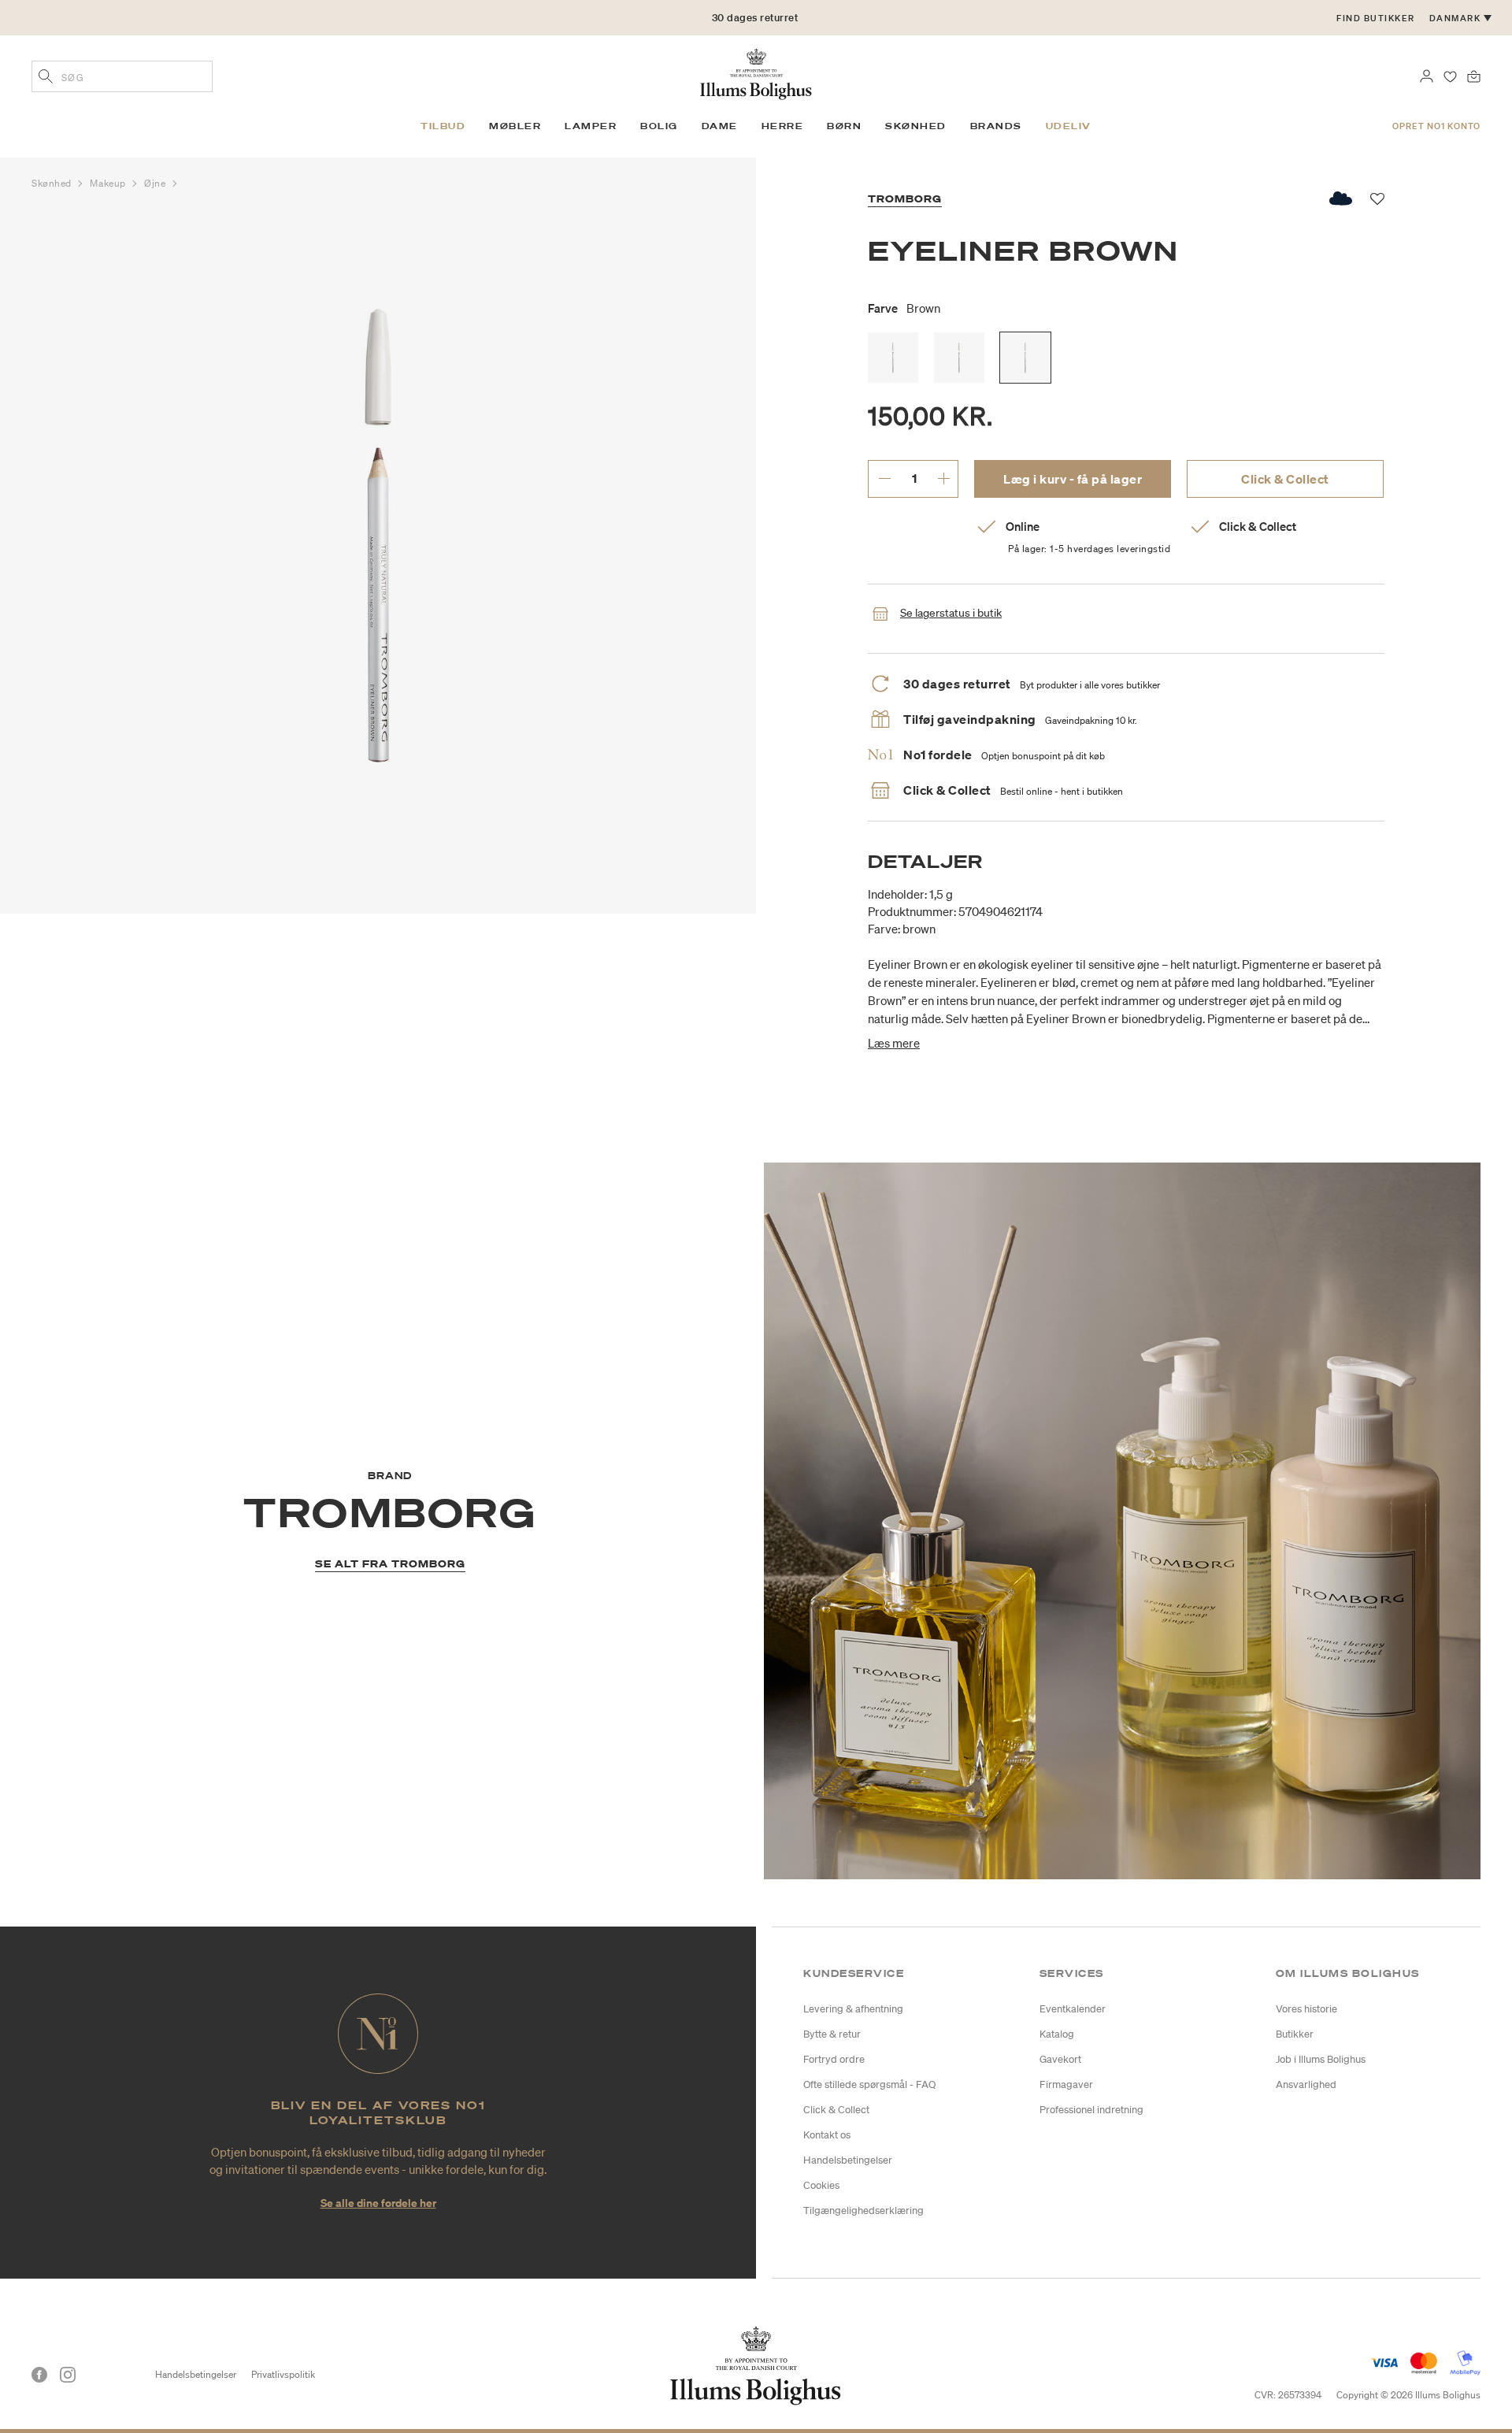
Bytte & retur (832, 2034)
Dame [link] (720, 126)
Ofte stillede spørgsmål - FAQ (869, 2084)
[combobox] (122, 76)
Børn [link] (844, 126)
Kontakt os (827, 2135)
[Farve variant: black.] (893, 358)
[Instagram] (68, 2375)
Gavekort (1060, 2059)
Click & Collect (1285, 479)
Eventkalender (1073, 2009)
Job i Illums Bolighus (1321, 2059)
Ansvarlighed (1306, 2084)
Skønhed (53, 183)
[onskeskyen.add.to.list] (1342, 198)
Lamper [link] (591, 126)
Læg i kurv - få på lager (1073, 479)
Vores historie (1306, 2009)
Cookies (821, 2185)
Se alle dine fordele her (378, 2203)
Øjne (156, 183)
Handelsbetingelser (848, 2160)
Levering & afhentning (853, 2009)
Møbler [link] (515, 126)
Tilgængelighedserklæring (863, 2210)
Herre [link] (783, 126)
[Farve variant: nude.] (959, 358)
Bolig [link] (659, 126)
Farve (904, 308)
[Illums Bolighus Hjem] (756, 72)
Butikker (1295, 2034)
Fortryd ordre (834, 2059)
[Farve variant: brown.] (1025, 358)
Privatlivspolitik (283, 2374)
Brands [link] (996, 126)
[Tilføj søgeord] (46, 78)
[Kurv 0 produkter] (1474, 75)
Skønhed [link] (916, 126)
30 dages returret (755, 18)
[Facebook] (39, 2375)
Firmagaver (1066, 2084)
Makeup (109, 183)
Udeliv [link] (1069, 126)
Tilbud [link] (443, 126)
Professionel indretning (1091, 2110)
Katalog (1057, 2034)
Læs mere (894, 1043)
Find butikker (1376, 18)
